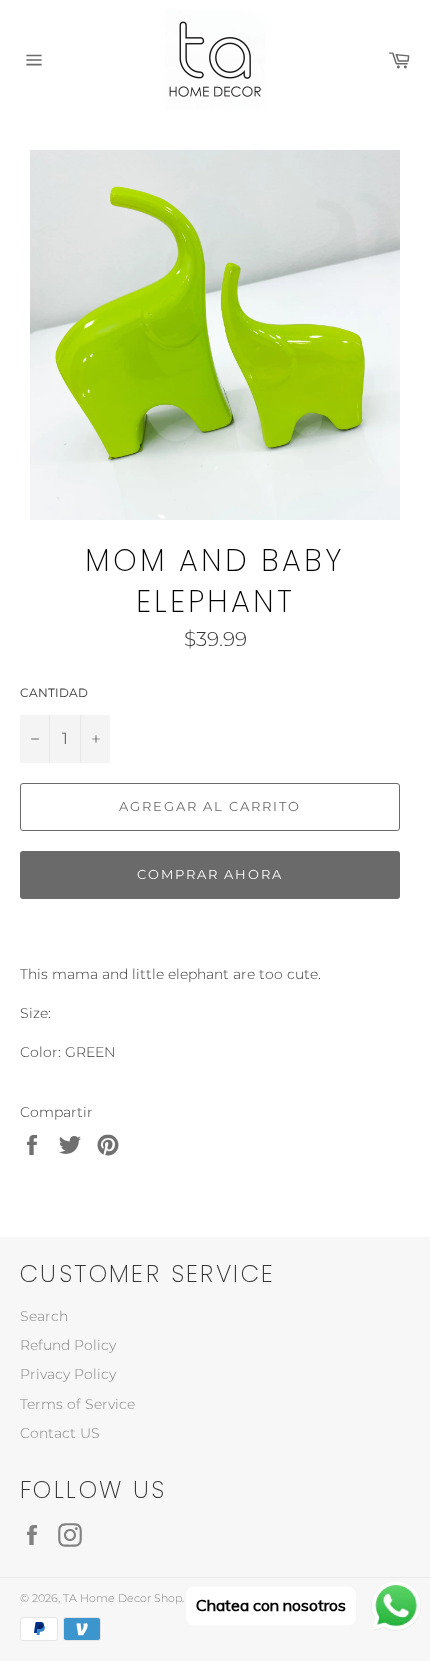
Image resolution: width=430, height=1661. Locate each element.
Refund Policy (68, 1345)
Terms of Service (77, 1404)
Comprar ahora (209, 874)
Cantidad (54, 692)
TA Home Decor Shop (122, 1598)
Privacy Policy (68, 1374)
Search (44, 1316)
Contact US (60, 1433)
